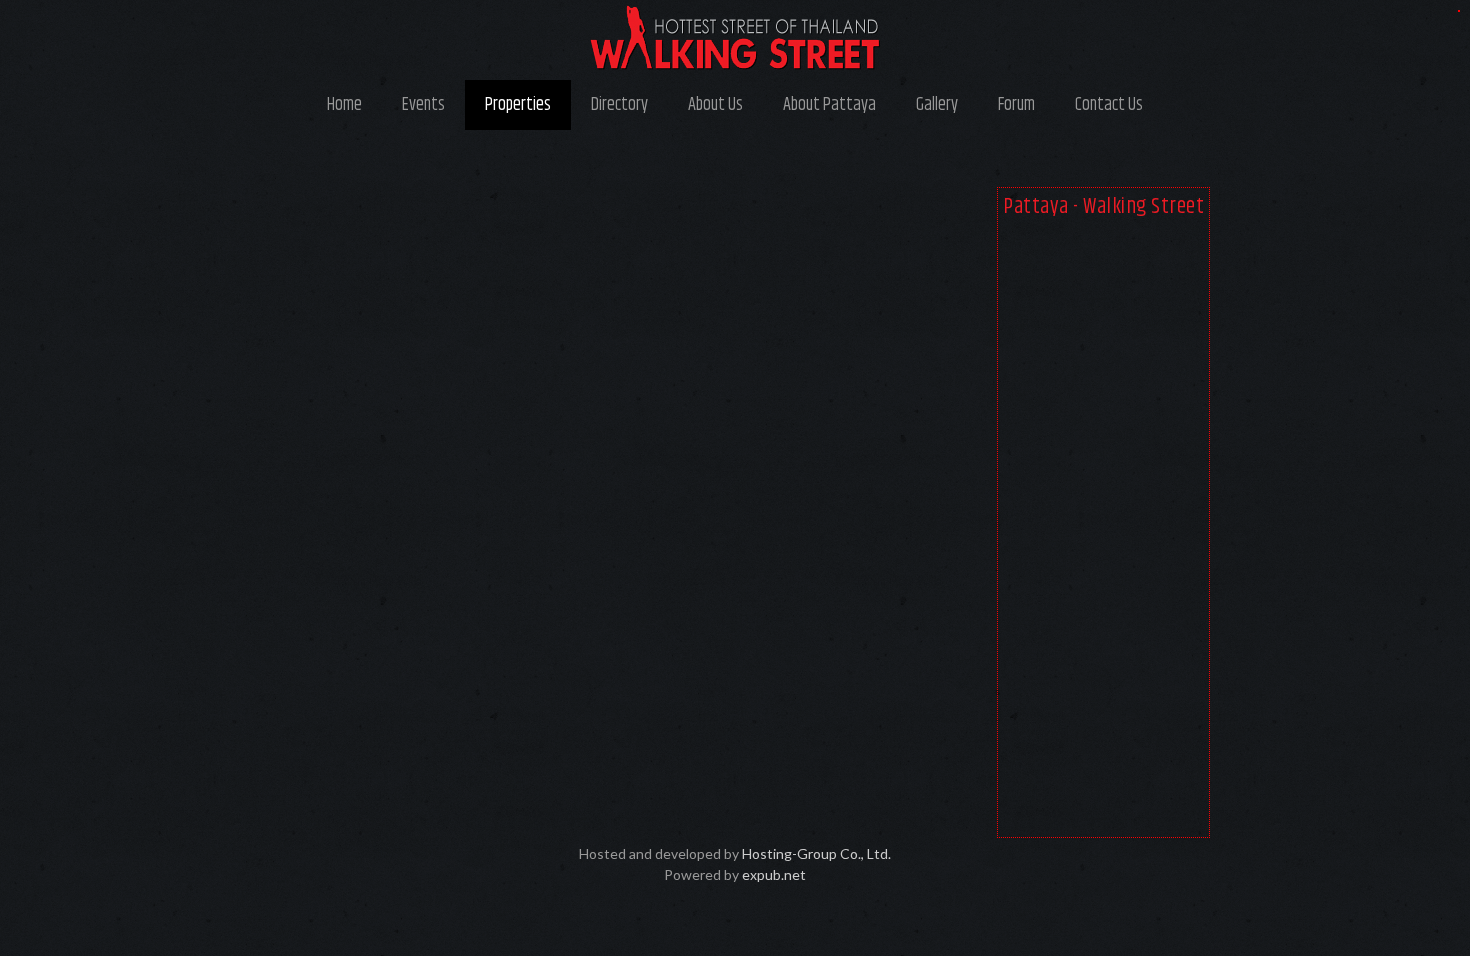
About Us (715, 105)
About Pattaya (829, 105)
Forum (1016, 105)
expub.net (774, 874)
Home (344, 105)
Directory (619, 105)
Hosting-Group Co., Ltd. (816, 853)
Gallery (937, 105)
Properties (518, 105)
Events (423, 105)
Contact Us (1109, 105)
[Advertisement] (1103, 532)
